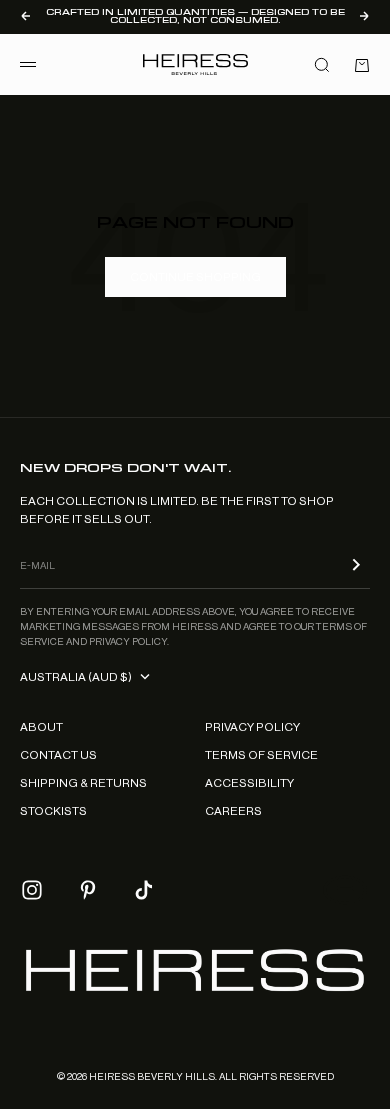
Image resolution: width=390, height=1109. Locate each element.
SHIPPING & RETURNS (83, 783)
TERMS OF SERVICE (261, 755)
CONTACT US (58, 755)
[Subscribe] (356, 564)
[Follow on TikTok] (144, 890)
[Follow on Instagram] (32, 890)
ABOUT (41, 727)
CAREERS (233, 811)
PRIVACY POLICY (252, 727)
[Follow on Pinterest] (88, 890)
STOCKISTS (53, 811)
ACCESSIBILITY (249, 783)
